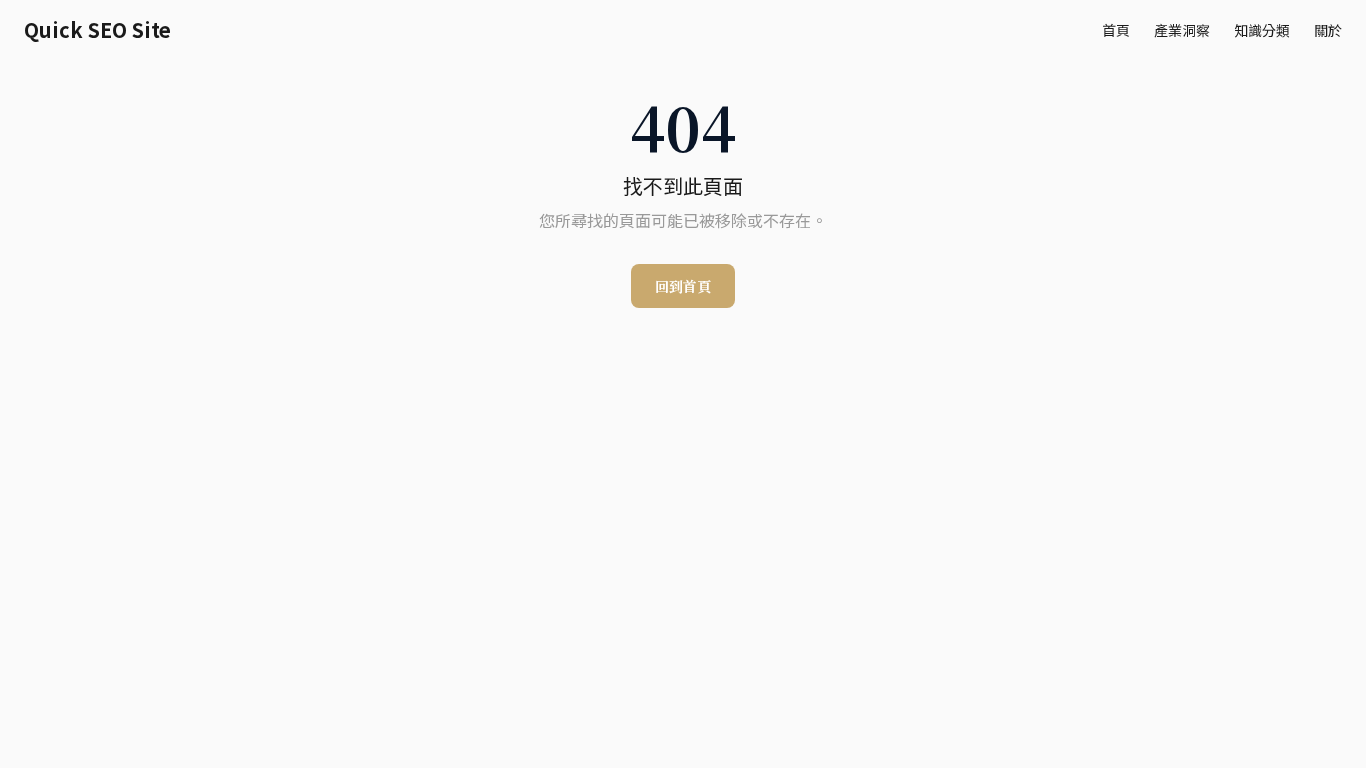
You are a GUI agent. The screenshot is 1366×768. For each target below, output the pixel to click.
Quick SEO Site (97, 30)
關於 (1328, 30)
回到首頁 (683, 286)
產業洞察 (1182, 30)
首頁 (1116, 30)
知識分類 (1262, 30)
